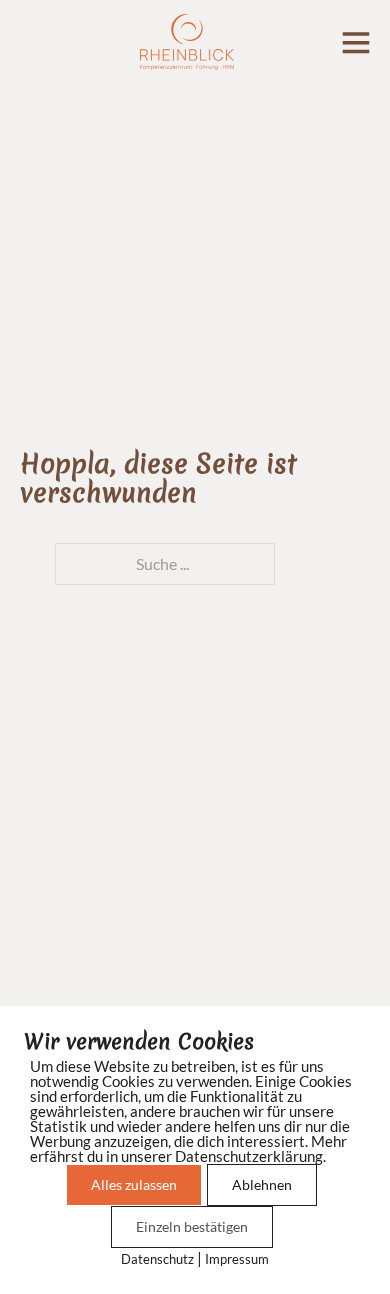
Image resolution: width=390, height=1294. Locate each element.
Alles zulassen (134, 1184)
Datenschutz (157, 1259)
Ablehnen (262, 1184)
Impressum (237, 1259)
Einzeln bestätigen (192, 1226)
